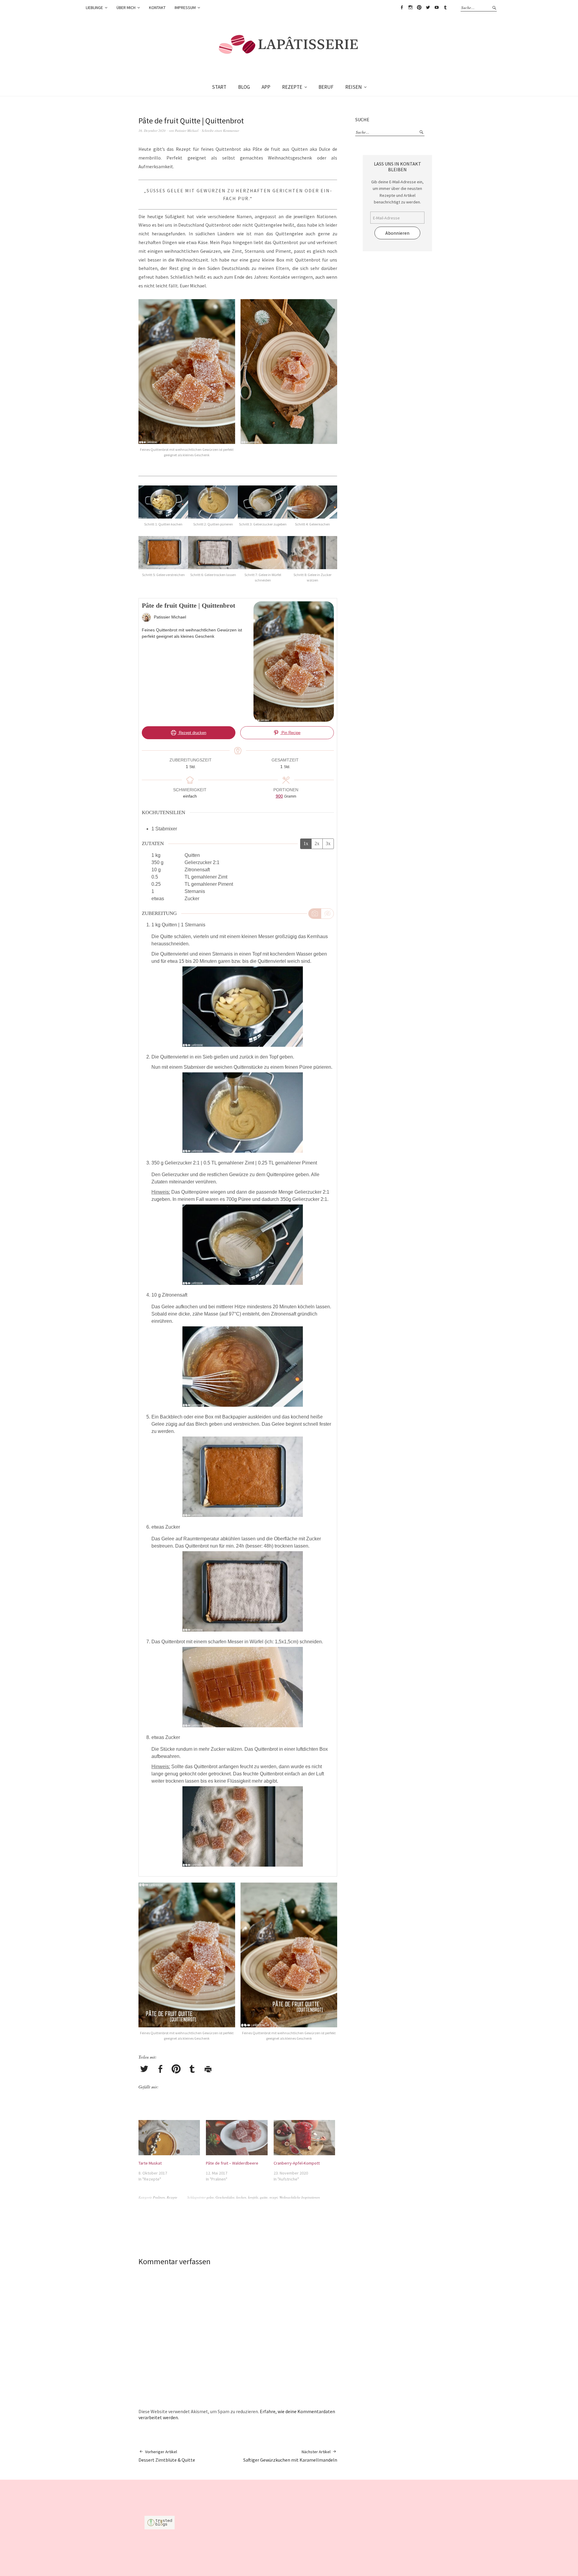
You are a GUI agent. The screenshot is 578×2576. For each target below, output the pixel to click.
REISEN (354, 87)
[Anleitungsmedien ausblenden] (327, 913)
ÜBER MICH (126, 8)
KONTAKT (157, 8)
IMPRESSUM (185, 8)
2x (317, 843)
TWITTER (428, 8)
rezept (273, 2197)
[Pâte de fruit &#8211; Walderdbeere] (237, 2138)
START (219, 87)
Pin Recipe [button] (290, 733)
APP (266, 87)
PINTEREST (419, 8)
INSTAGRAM (410, 8)
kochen (241, 2197)
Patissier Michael (187, 130)
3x (328, 843)
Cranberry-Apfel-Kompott (297, 2163)
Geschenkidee (225, 2197)
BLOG (244, 87)
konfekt (253, 2197)
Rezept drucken (192, 733)
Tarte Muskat (150, 2163)
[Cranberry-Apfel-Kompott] (304, 2138)
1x (306, 843)
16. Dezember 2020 (152, 130)
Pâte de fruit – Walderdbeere (232, 2163)
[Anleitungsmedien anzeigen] (315, 913)
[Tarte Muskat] (169, 2138)
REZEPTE (292, 87)
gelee (210, 2197)
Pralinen (159, 2197)
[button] (188, 382)
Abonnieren (397, 233)
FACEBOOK (402, 8)
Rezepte (172, 2197)
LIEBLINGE (94, 8)
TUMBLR (445, 8)
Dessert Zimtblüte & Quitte (167, 2456)
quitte (264, 2197)
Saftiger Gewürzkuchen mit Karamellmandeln (290, 2456)
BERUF (326, 87)
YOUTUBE (437, 8)
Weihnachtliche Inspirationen (300, 2197)
